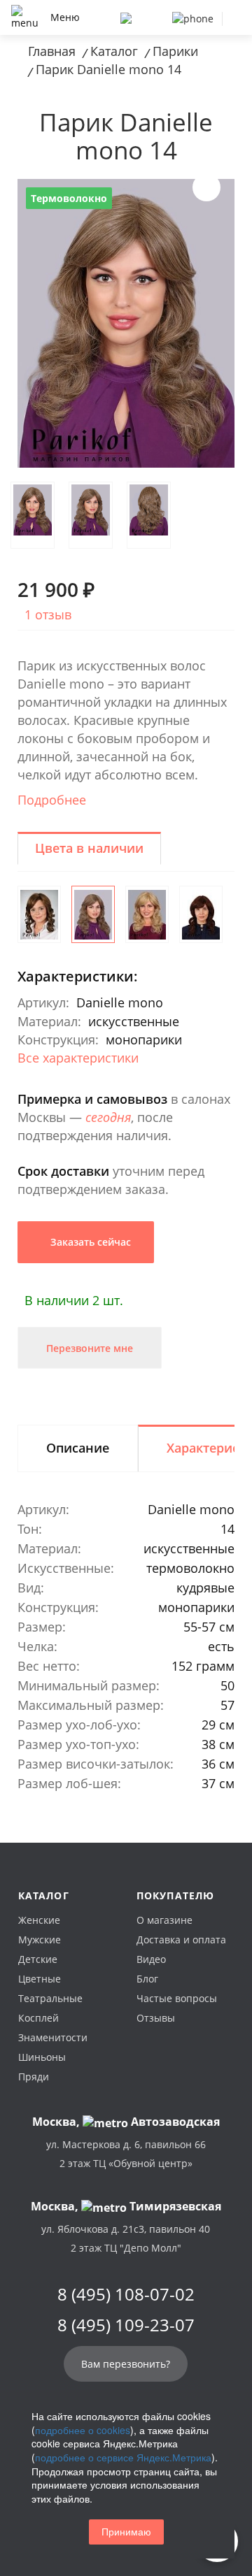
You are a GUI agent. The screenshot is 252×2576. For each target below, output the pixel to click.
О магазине (164, 1920)
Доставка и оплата (181, 1940)
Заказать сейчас (89, 1242)
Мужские (40, 1940)
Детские (38, 1959)
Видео (151, 1959)
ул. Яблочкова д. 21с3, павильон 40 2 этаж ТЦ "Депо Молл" (126, 2238)
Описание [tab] (78, 1448)
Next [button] (206, 187)
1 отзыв (48, 614)
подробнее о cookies (83, 2430)
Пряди (34, 2077)
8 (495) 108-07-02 (126, 2294)
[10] (39, 914)
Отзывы (156, 2018)
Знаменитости (53, 2037)
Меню (65, 17)
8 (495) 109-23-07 (126, 2325)
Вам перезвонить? (126, 2364)
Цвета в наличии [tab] (89, 848)
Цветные (40, 1979)
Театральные (50, 1998)
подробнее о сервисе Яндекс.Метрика (123, 2457)
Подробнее (52, 800)
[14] (93, 914)
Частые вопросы (177, 1998)
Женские (39, 1920)
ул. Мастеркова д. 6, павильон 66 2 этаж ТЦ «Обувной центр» (126, 2154)
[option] (126, 323)
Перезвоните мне (90, 1348)
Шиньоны (42, 2057)
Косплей (38, 2018)
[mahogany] (201, 914)
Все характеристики (78, 1058)
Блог (147, 1979)
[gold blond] (147, 914)
